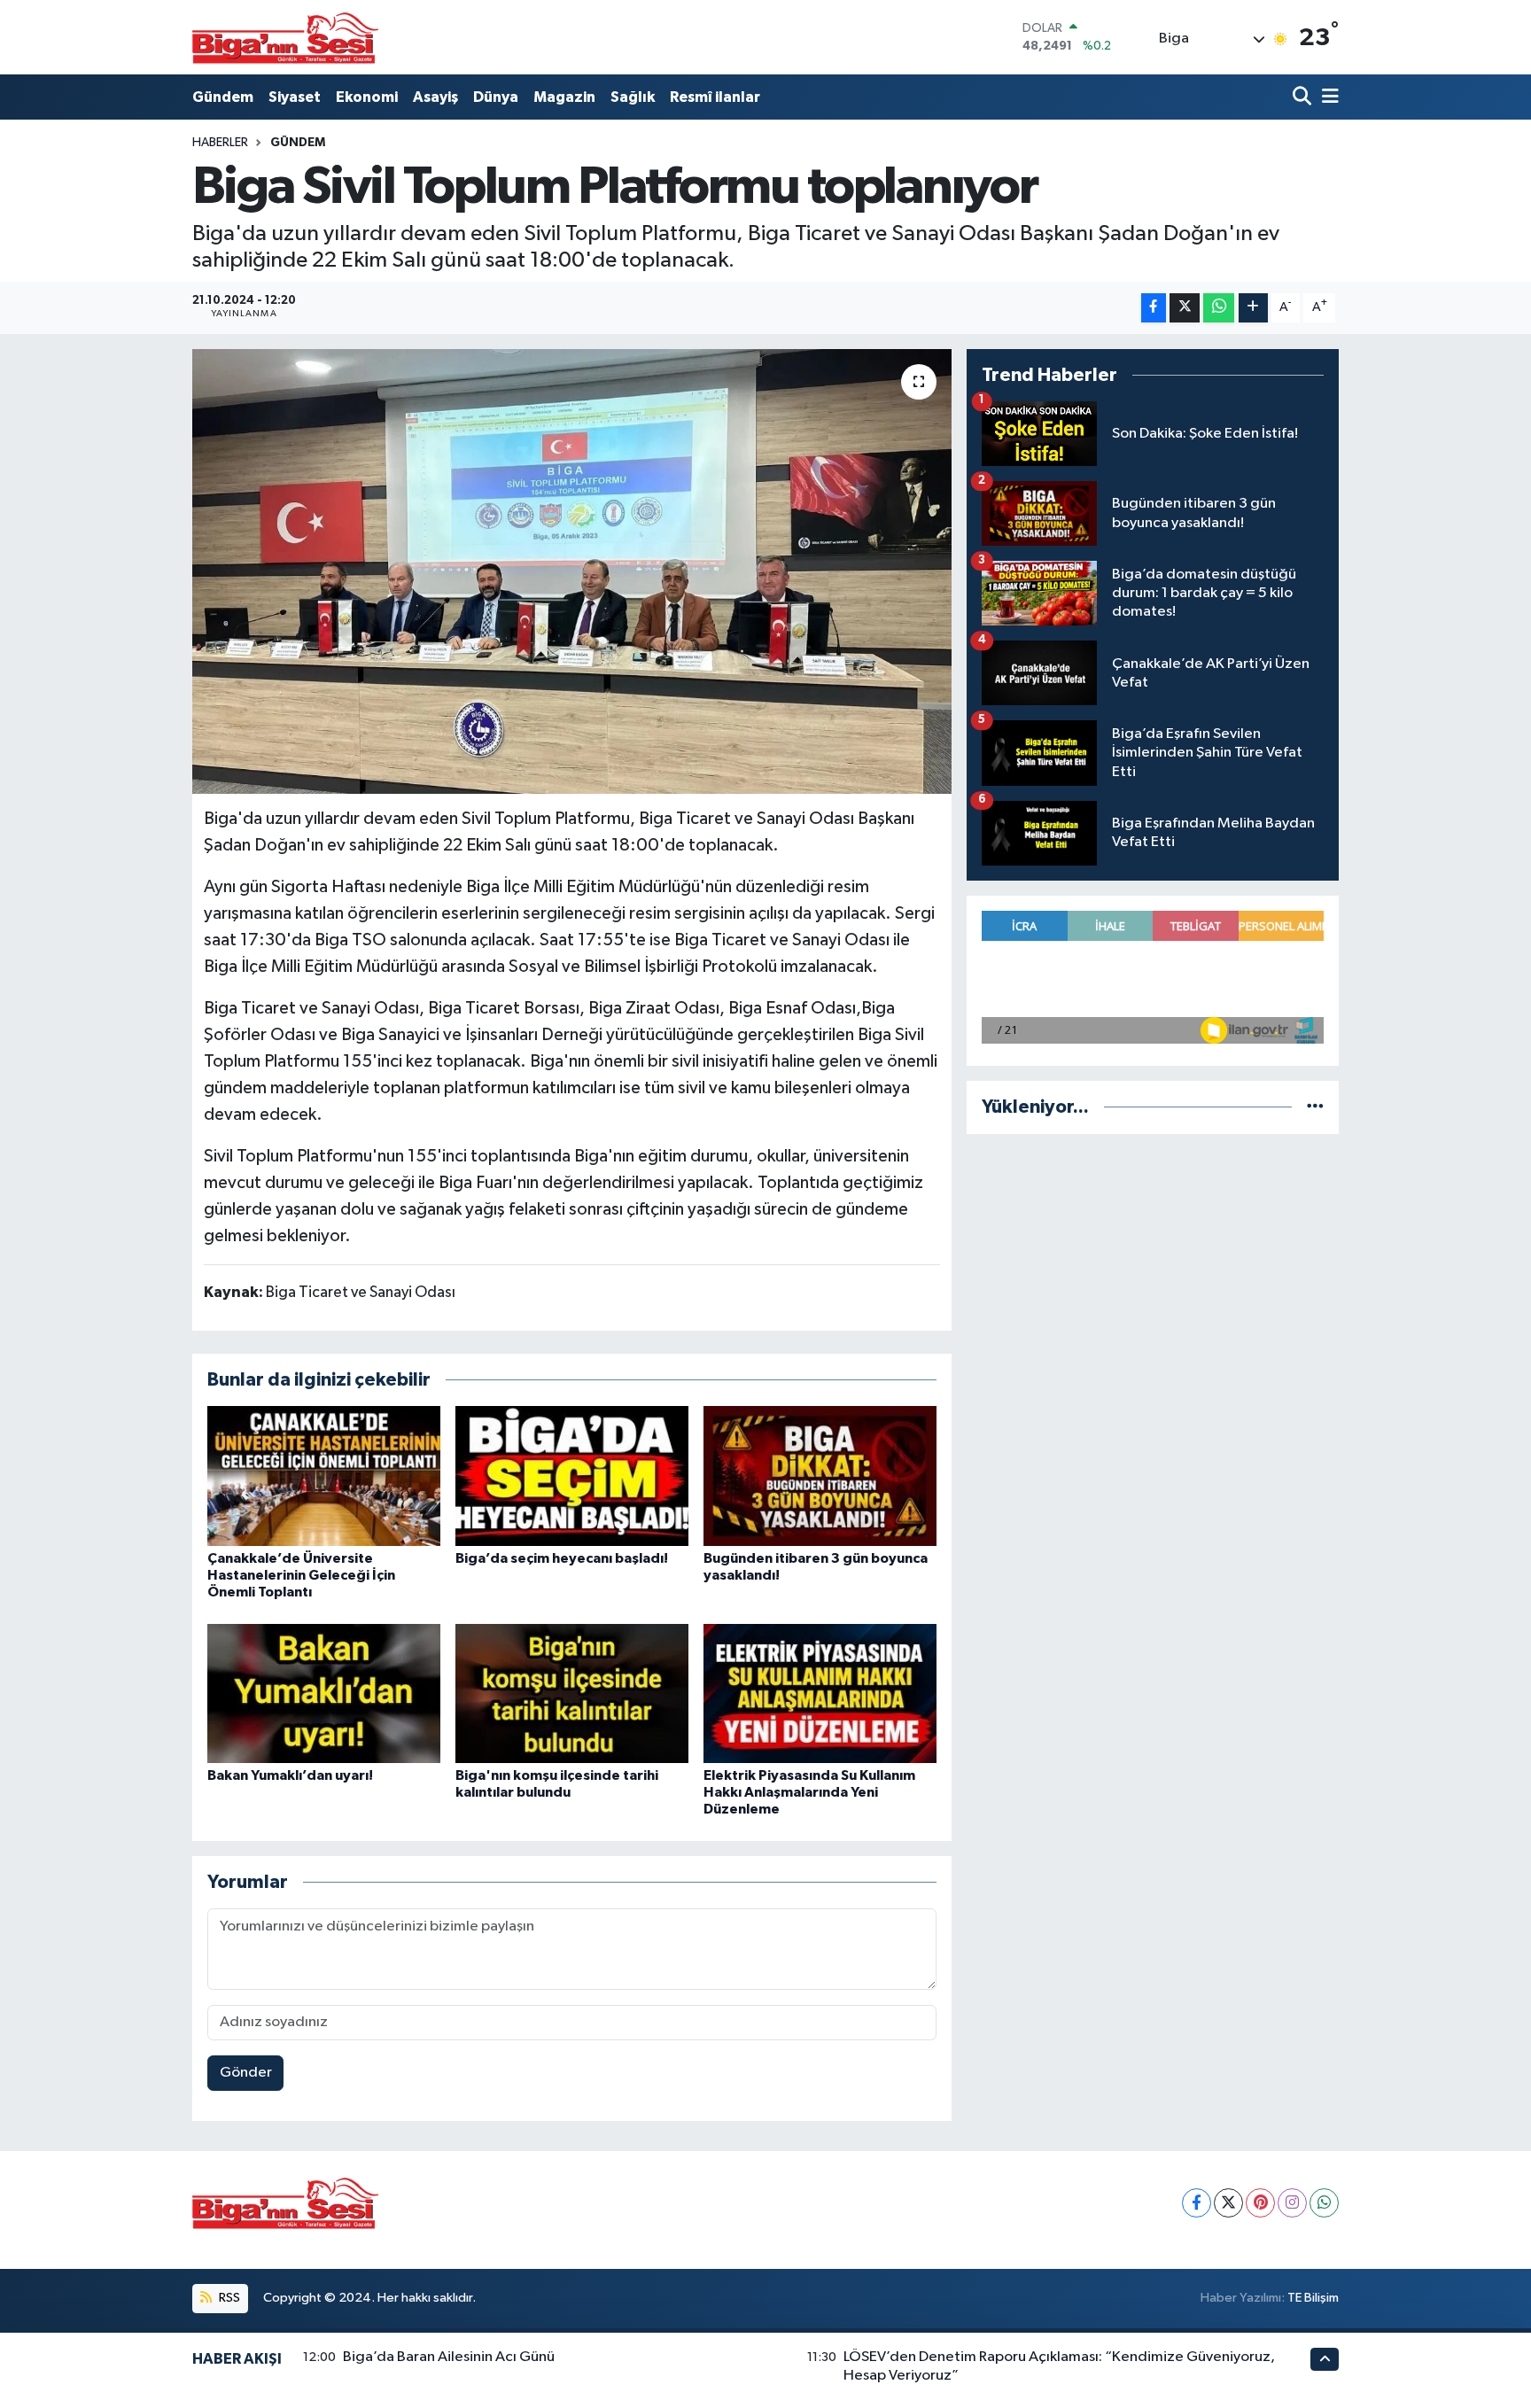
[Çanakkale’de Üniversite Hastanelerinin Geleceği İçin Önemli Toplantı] (324, 1476)
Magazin (564, 97)
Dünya (496, 97)
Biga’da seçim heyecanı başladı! (562, 1558)
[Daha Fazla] (1253, 308)
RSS (228, 2298)
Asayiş (435, 97)
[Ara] (1304, 97)
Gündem (223, 97)
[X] (1228, 2203)
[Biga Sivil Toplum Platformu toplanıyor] (572, 571)
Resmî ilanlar (715, 97)
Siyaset (295, 97)
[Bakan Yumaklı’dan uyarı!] (324, 1693)
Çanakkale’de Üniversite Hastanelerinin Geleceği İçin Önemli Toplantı (301, 1575)
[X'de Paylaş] (1185, 308)
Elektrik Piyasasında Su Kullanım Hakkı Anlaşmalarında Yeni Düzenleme (809, 1792)
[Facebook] (1197, 2203)
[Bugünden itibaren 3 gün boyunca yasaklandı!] (820, 1476)
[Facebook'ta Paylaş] (1154, 308)
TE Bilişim (1313, 2298)
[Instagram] (1292, 2203)
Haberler (220, 143)
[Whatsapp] (1324, 2203)
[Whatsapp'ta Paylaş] (1219, 308)
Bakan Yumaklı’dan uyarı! (290, 1775)
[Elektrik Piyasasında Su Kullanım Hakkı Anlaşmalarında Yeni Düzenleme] (820, 1693)
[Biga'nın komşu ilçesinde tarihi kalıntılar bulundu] (572, 1693)
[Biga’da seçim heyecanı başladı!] (572, 1476)
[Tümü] (1315, 1107)
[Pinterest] (1260, 2203)
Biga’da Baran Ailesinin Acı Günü (449, 2357)
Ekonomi (367, 97)
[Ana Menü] (1327, 97)
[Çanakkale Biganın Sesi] (285, 37)
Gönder (246, 2073)
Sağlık (633, 97)
